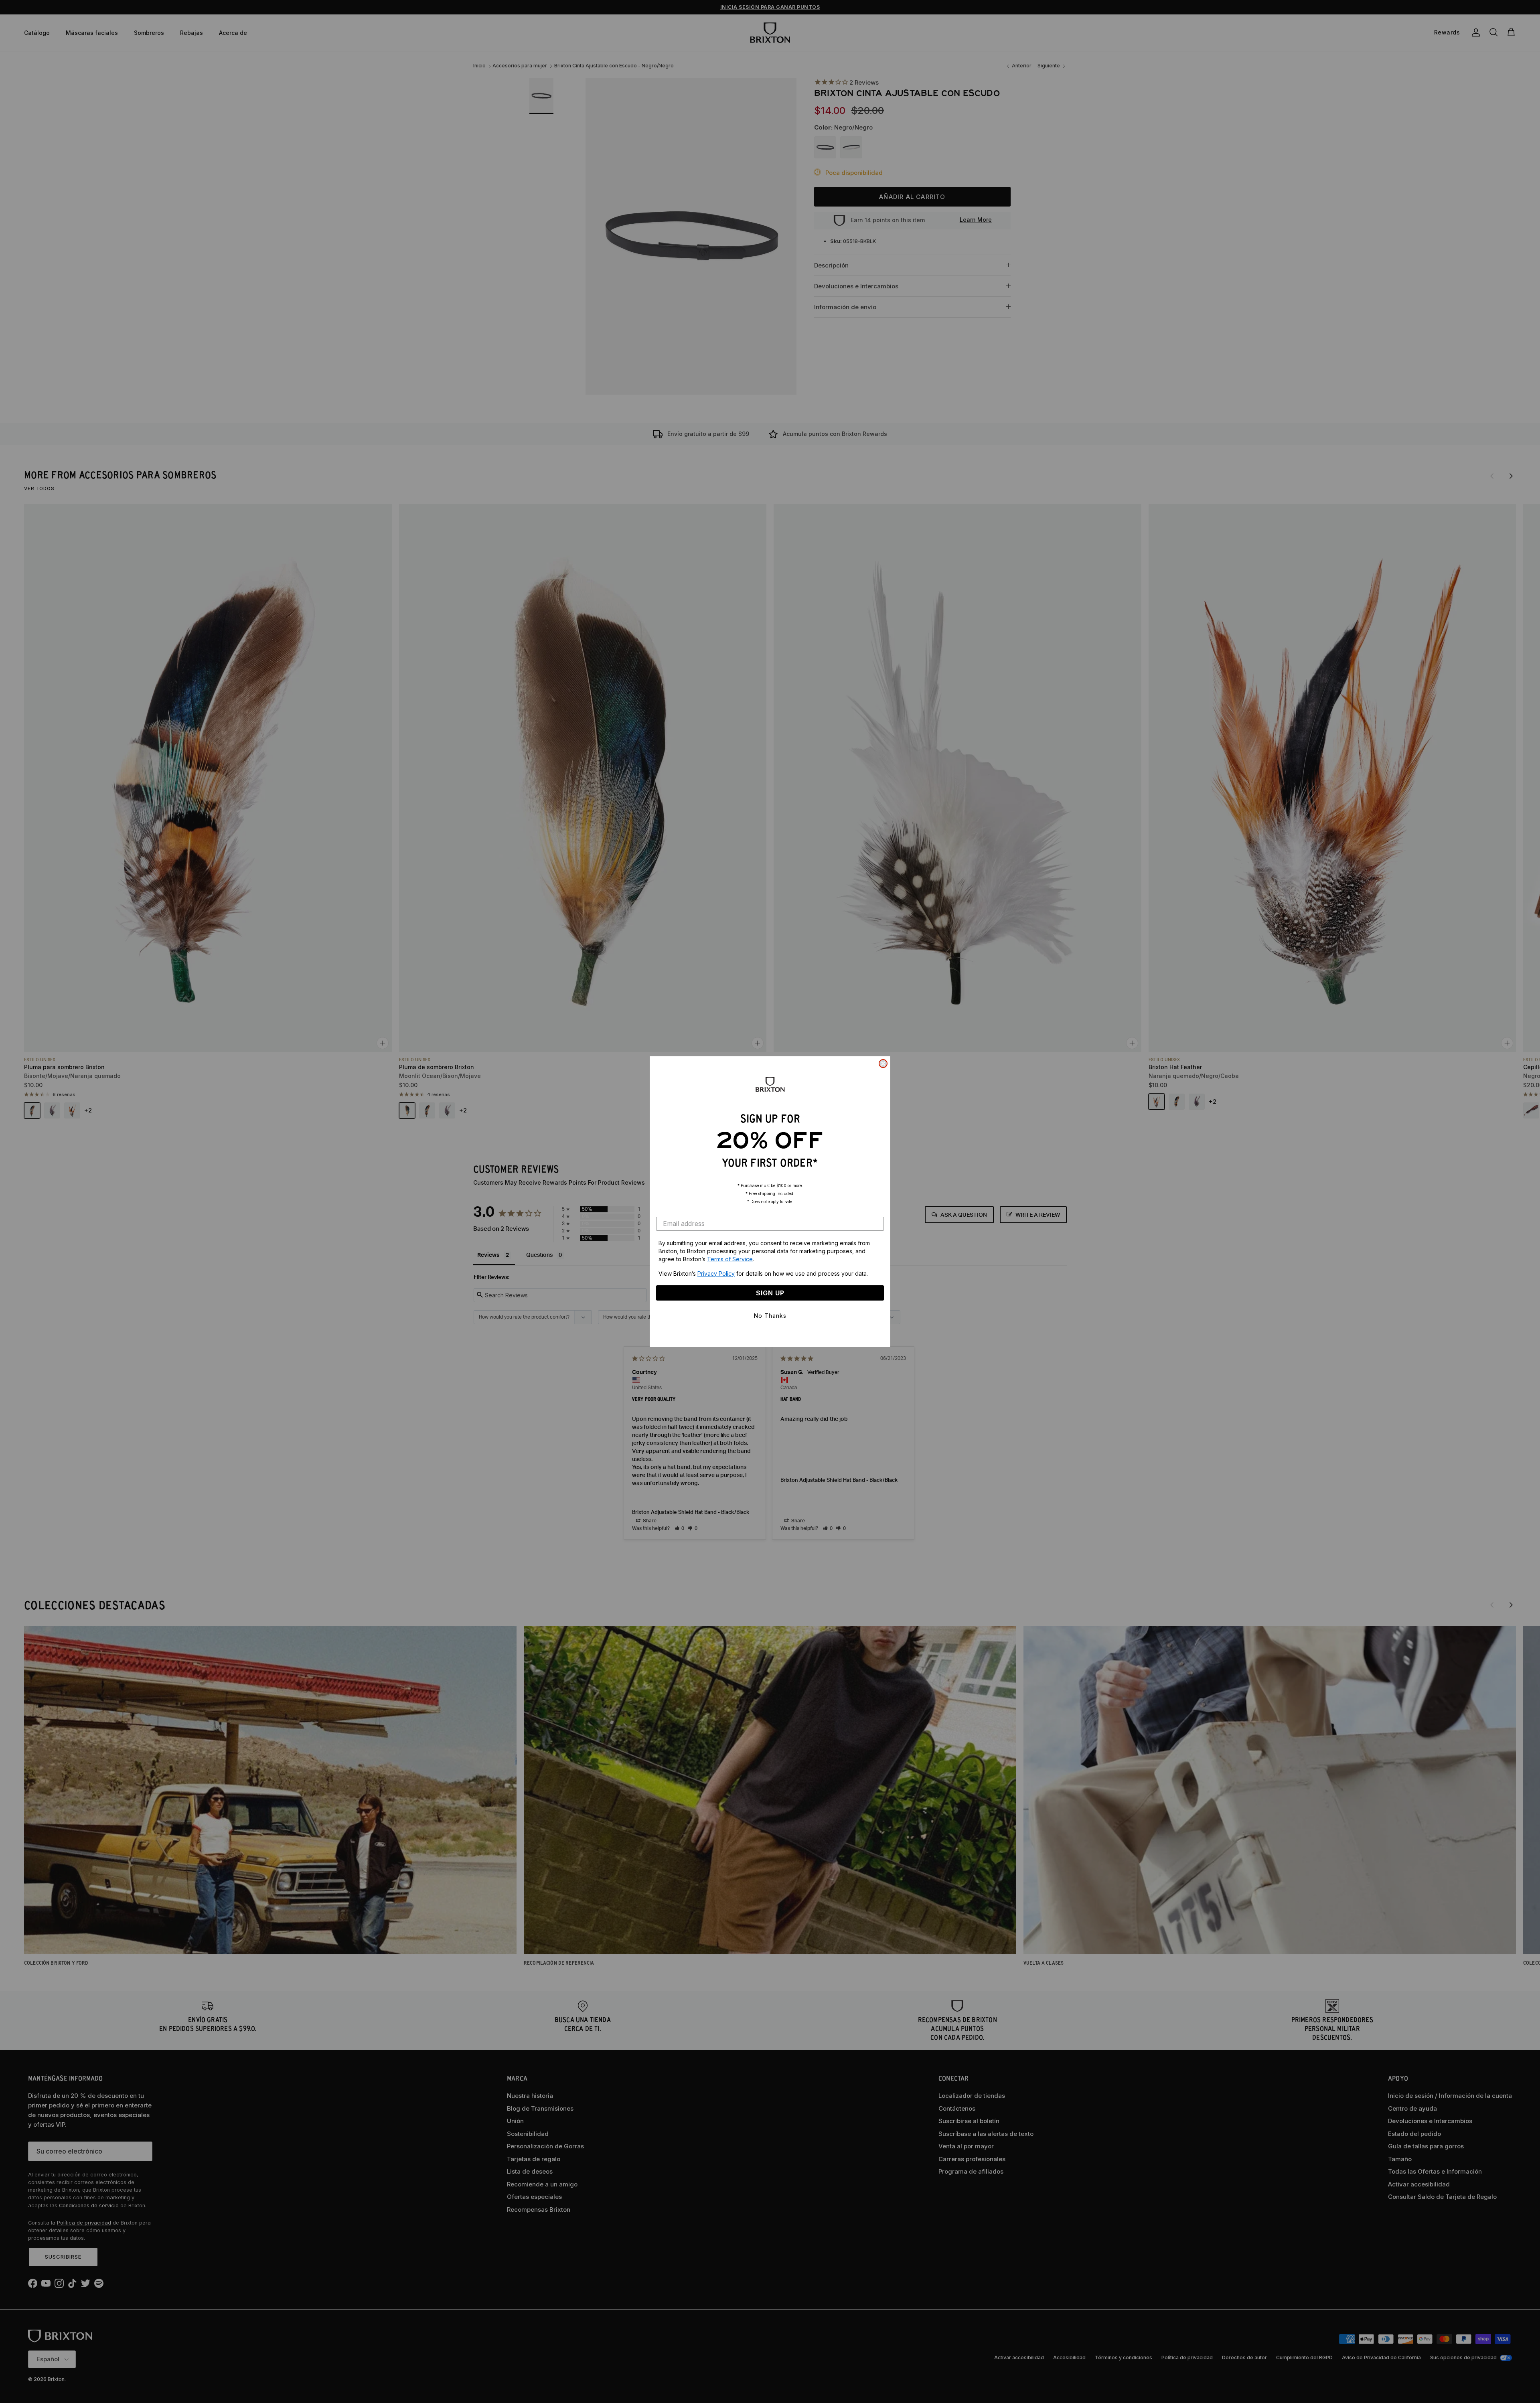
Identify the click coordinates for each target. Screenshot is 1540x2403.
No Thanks (770, 1316)
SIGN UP (770, 1293)
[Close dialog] (883, 1064)
